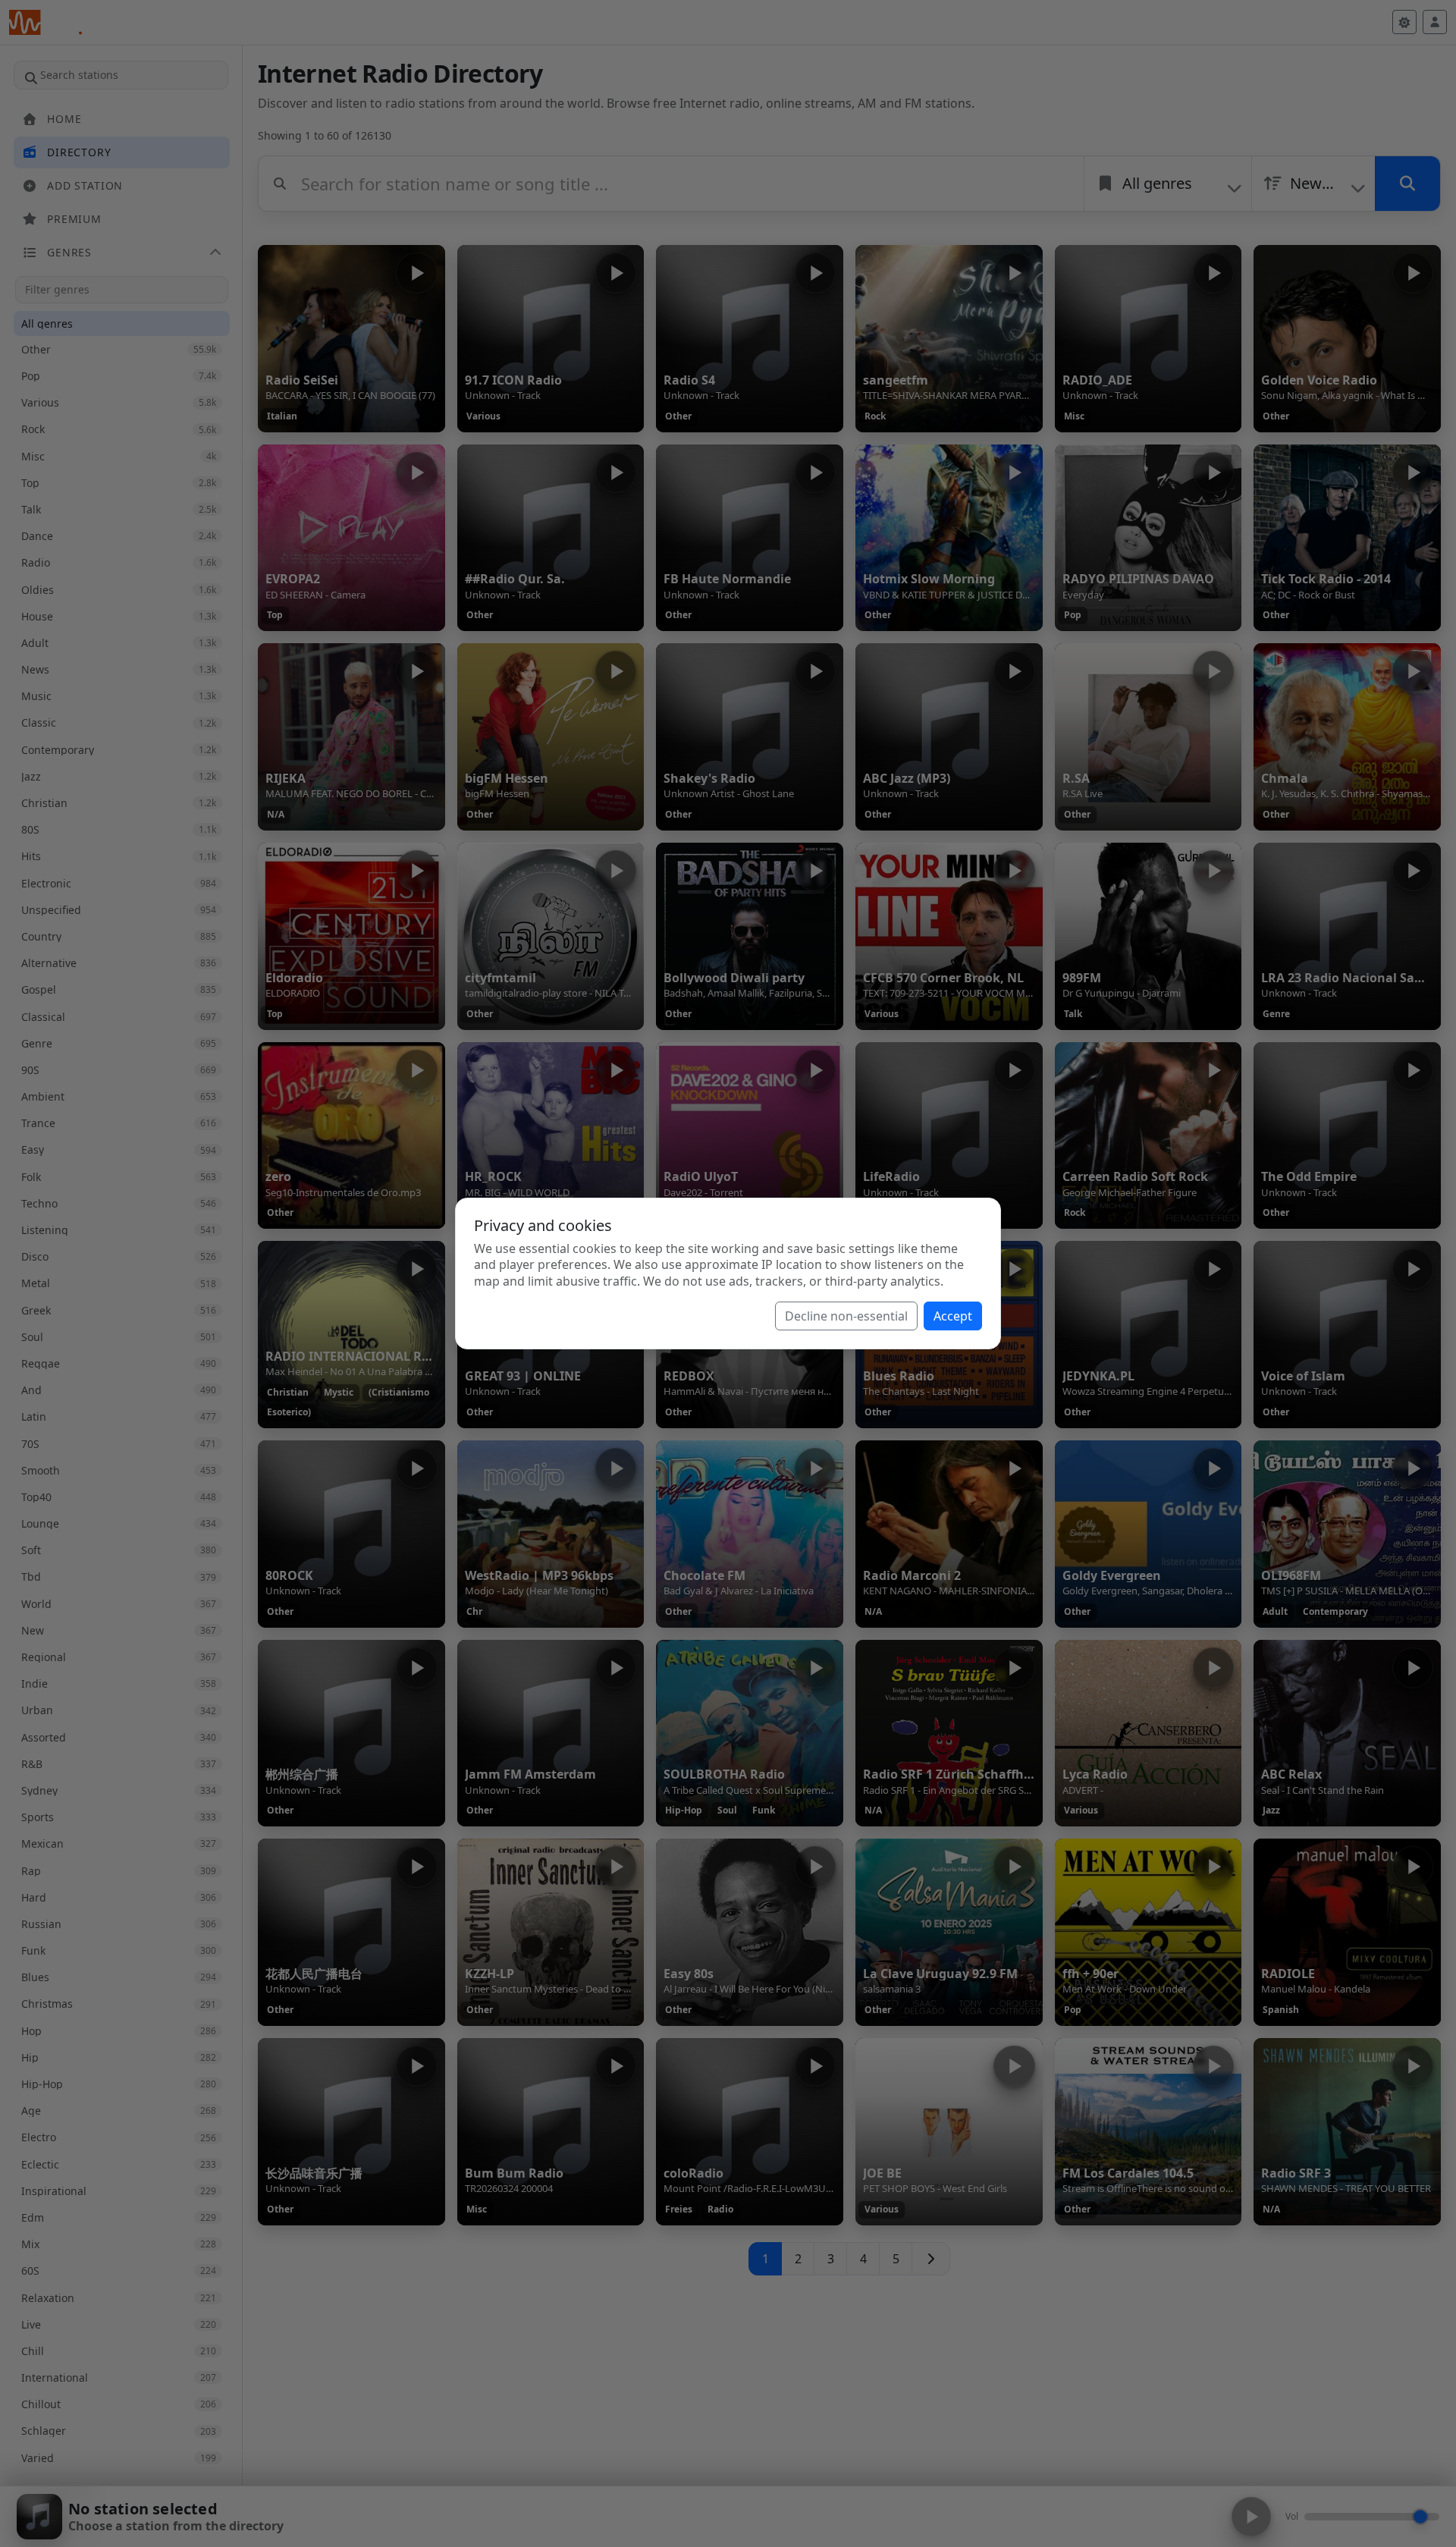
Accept (953, 1316)
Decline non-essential (846, 1316)
